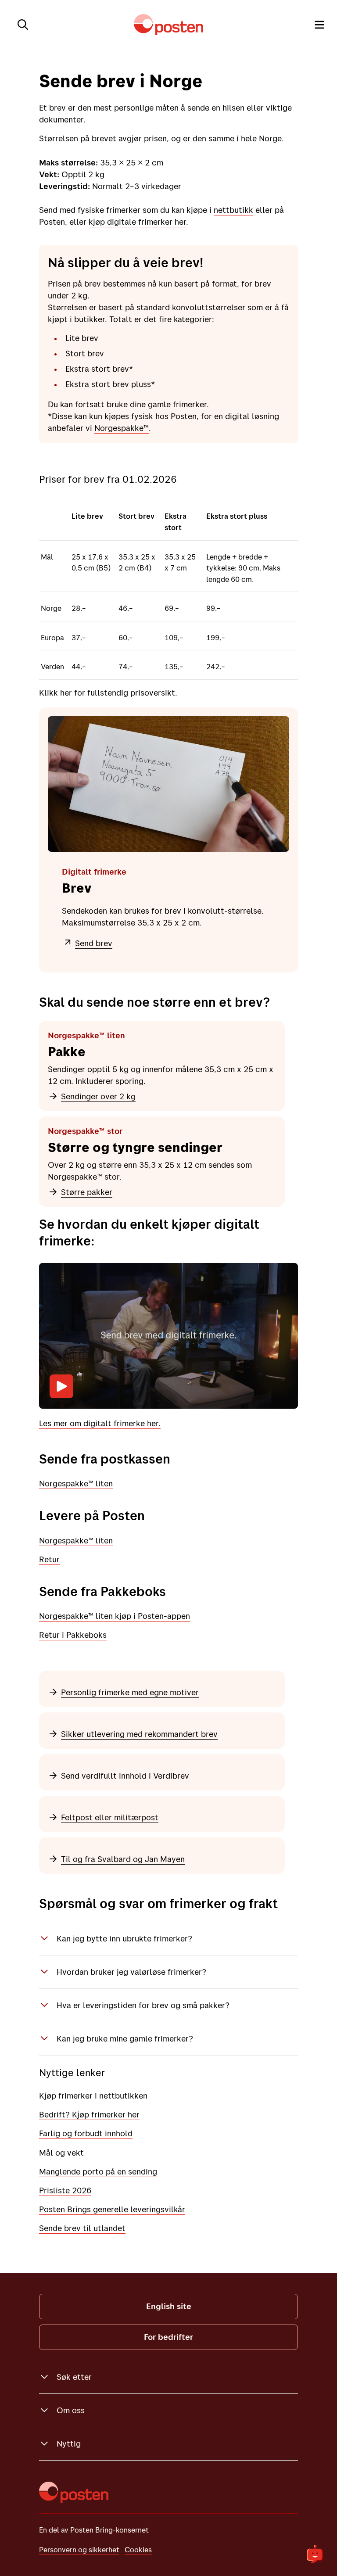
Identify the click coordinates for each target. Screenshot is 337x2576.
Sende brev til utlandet (82, 2228)
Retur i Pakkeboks (73, 1635)
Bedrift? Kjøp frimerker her (89, 2114)
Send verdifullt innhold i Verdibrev (125, 1776)
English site (169, 2306)
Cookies (138, 2549)
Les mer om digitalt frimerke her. (100, 1423)
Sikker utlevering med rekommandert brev (139, 1734)
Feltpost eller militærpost (110, 1817)
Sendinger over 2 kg (98, 1096)
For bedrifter (168, 2337)
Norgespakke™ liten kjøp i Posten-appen (115, 1616)
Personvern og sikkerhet (79, 2549)
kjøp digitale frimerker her (137, 222)
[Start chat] (315, 2554)
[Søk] (23, 25)
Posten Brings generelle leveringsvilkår (112, 2209)
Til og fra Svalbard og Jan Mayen (123, 1859)
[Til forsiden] (168, 25)
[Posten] (74, 2492)
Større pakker (87, 1192)
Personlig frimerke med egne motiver (130, 1692)
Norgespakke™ (122, 428)
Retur (49, 1559)
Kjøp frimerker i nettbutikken (93, 2095)
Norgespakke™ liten (76, 1483)
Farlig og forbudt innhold (86, 2133)
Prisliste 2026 (65, 2190)
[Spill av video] (61, 1386)
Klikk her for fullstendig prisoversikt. (108, 692)
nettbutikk (233, 210)
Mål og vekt (61, 2153)
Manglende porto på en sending (98, 2171)
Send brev (94, 943)
